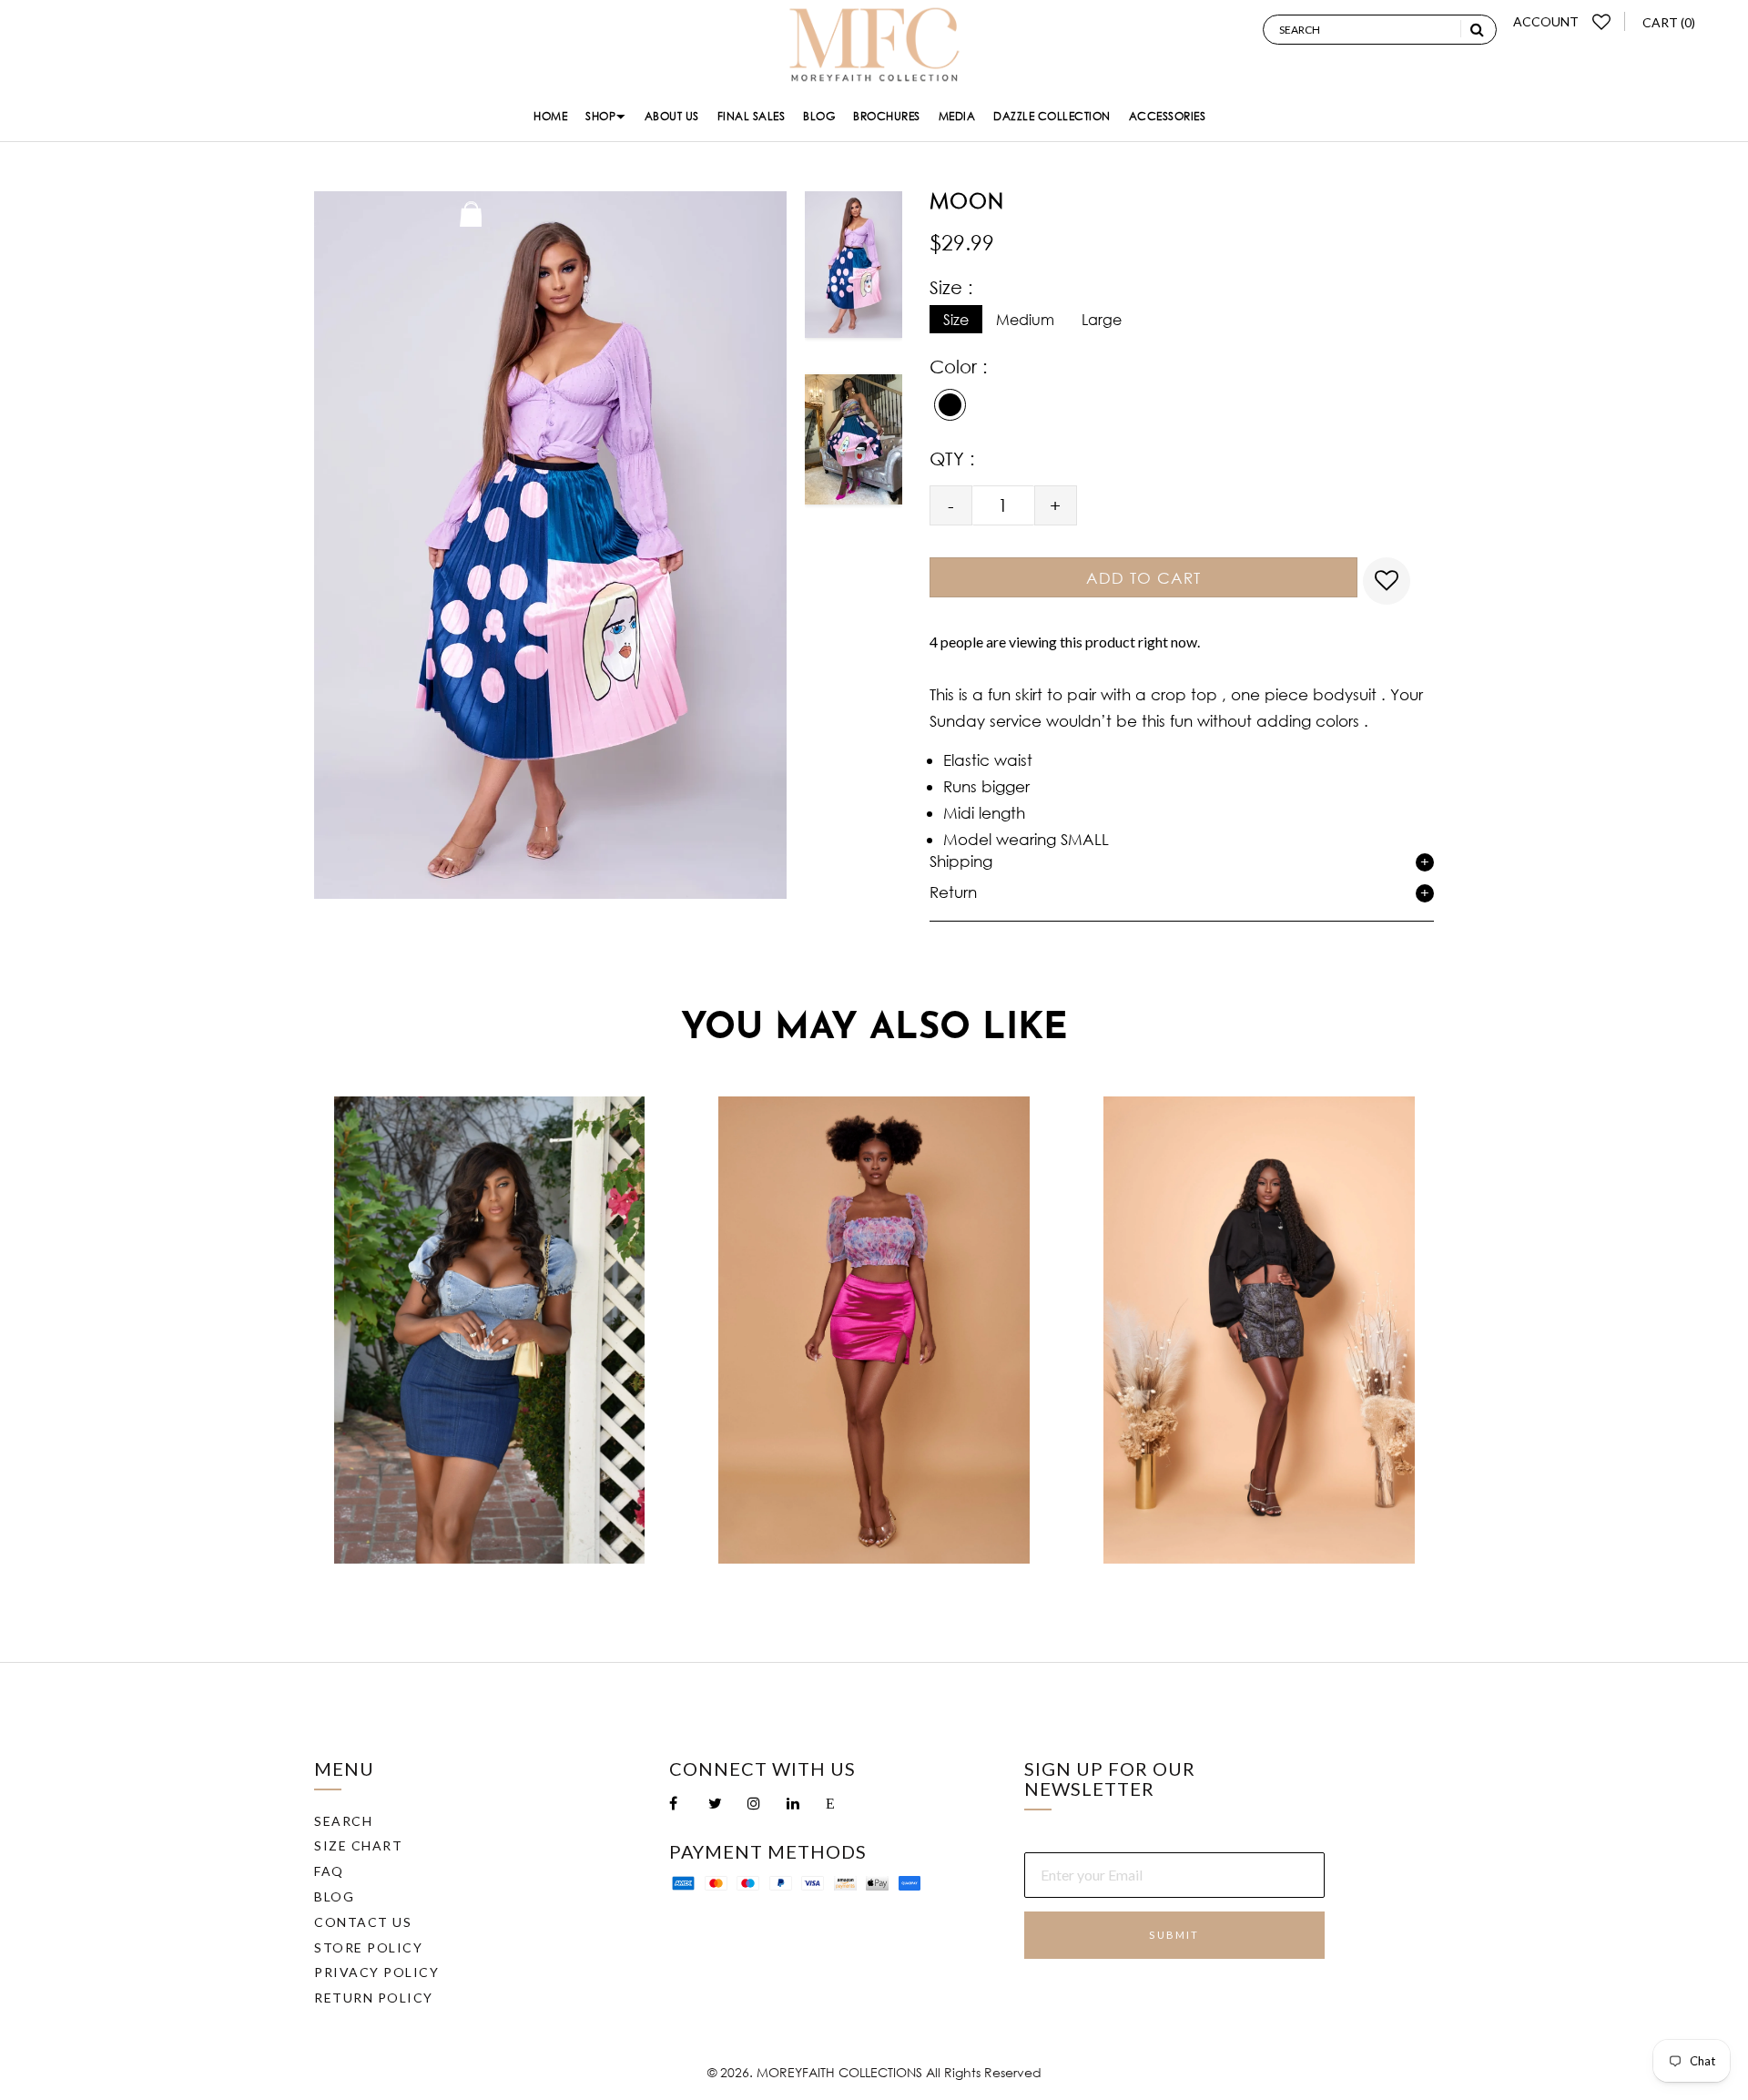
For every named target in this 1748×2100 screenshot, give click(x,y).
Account (1546, 21)
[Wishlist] (1602, 21)
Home (550, 116)
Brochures (887, 116)
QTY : (952, 459)
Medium (1025, 319)
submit (1174, 1935)
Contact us (363, 1922)
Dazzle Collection (1052, 116)
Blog (819, 116)
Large (1102, 319)
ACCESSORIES (1168, 116)
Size (956, 319)
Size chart (358, 1845)
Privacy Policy (376, 1972)
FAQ (329, 1871)
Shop (600, 116)
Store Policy (368, 1947)
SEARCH (343, 1821)
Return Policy (374, 1998)
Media (957, 116)
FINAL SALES (752, 116)
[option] (854, 271)
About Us (672, 116)
